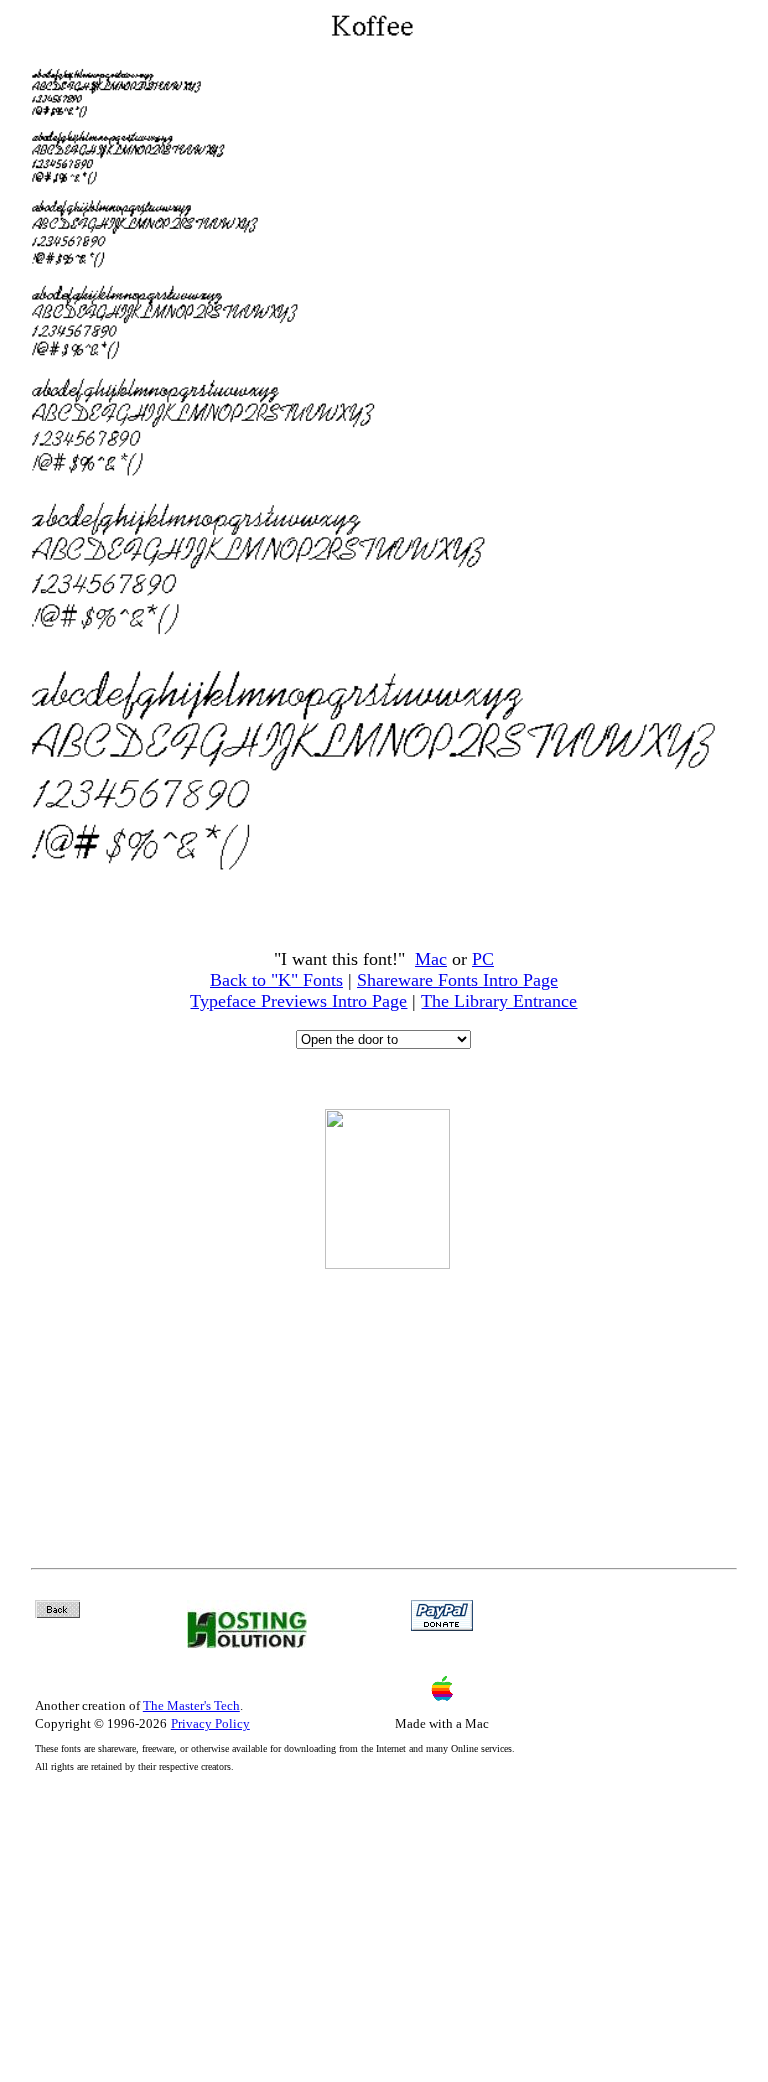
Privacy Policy (210, 1723)
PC (483, 959)
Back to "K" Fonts (276, 980)
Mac (431, 959)
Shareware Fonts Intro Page (457, 980)
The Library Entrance (499, 1001)
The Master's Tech (191, 1705)
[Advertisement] (387, 1405)
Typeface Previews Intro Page (298, 1001)
